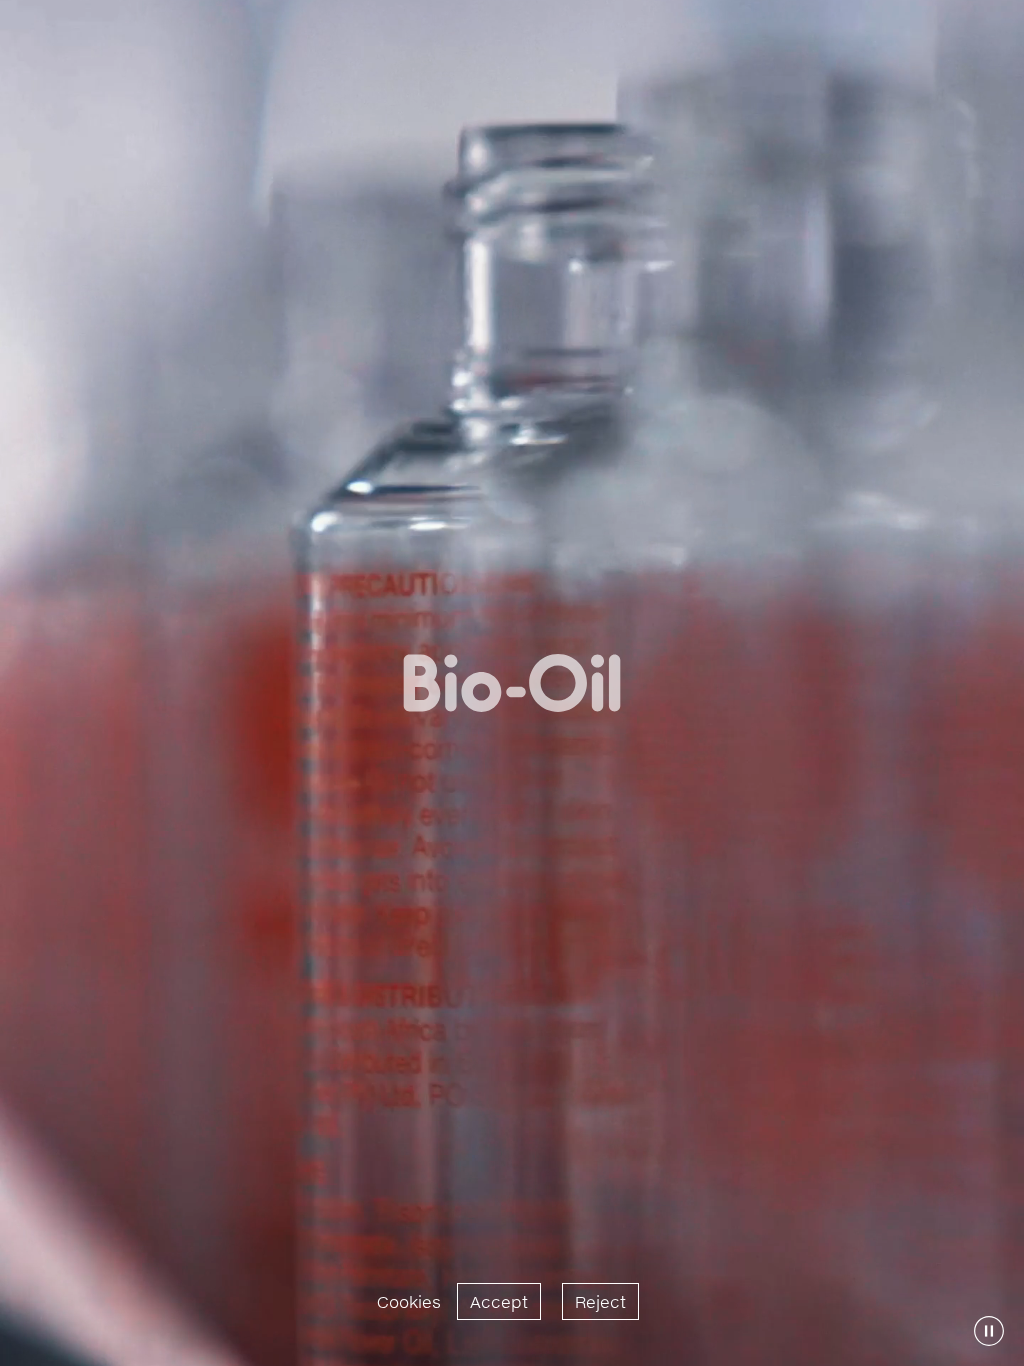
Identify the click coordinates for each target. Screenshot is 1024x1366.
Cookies (409, 1301)
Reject (600, 1301)
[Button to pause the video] (989, 1331)
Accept (499, 1301)
